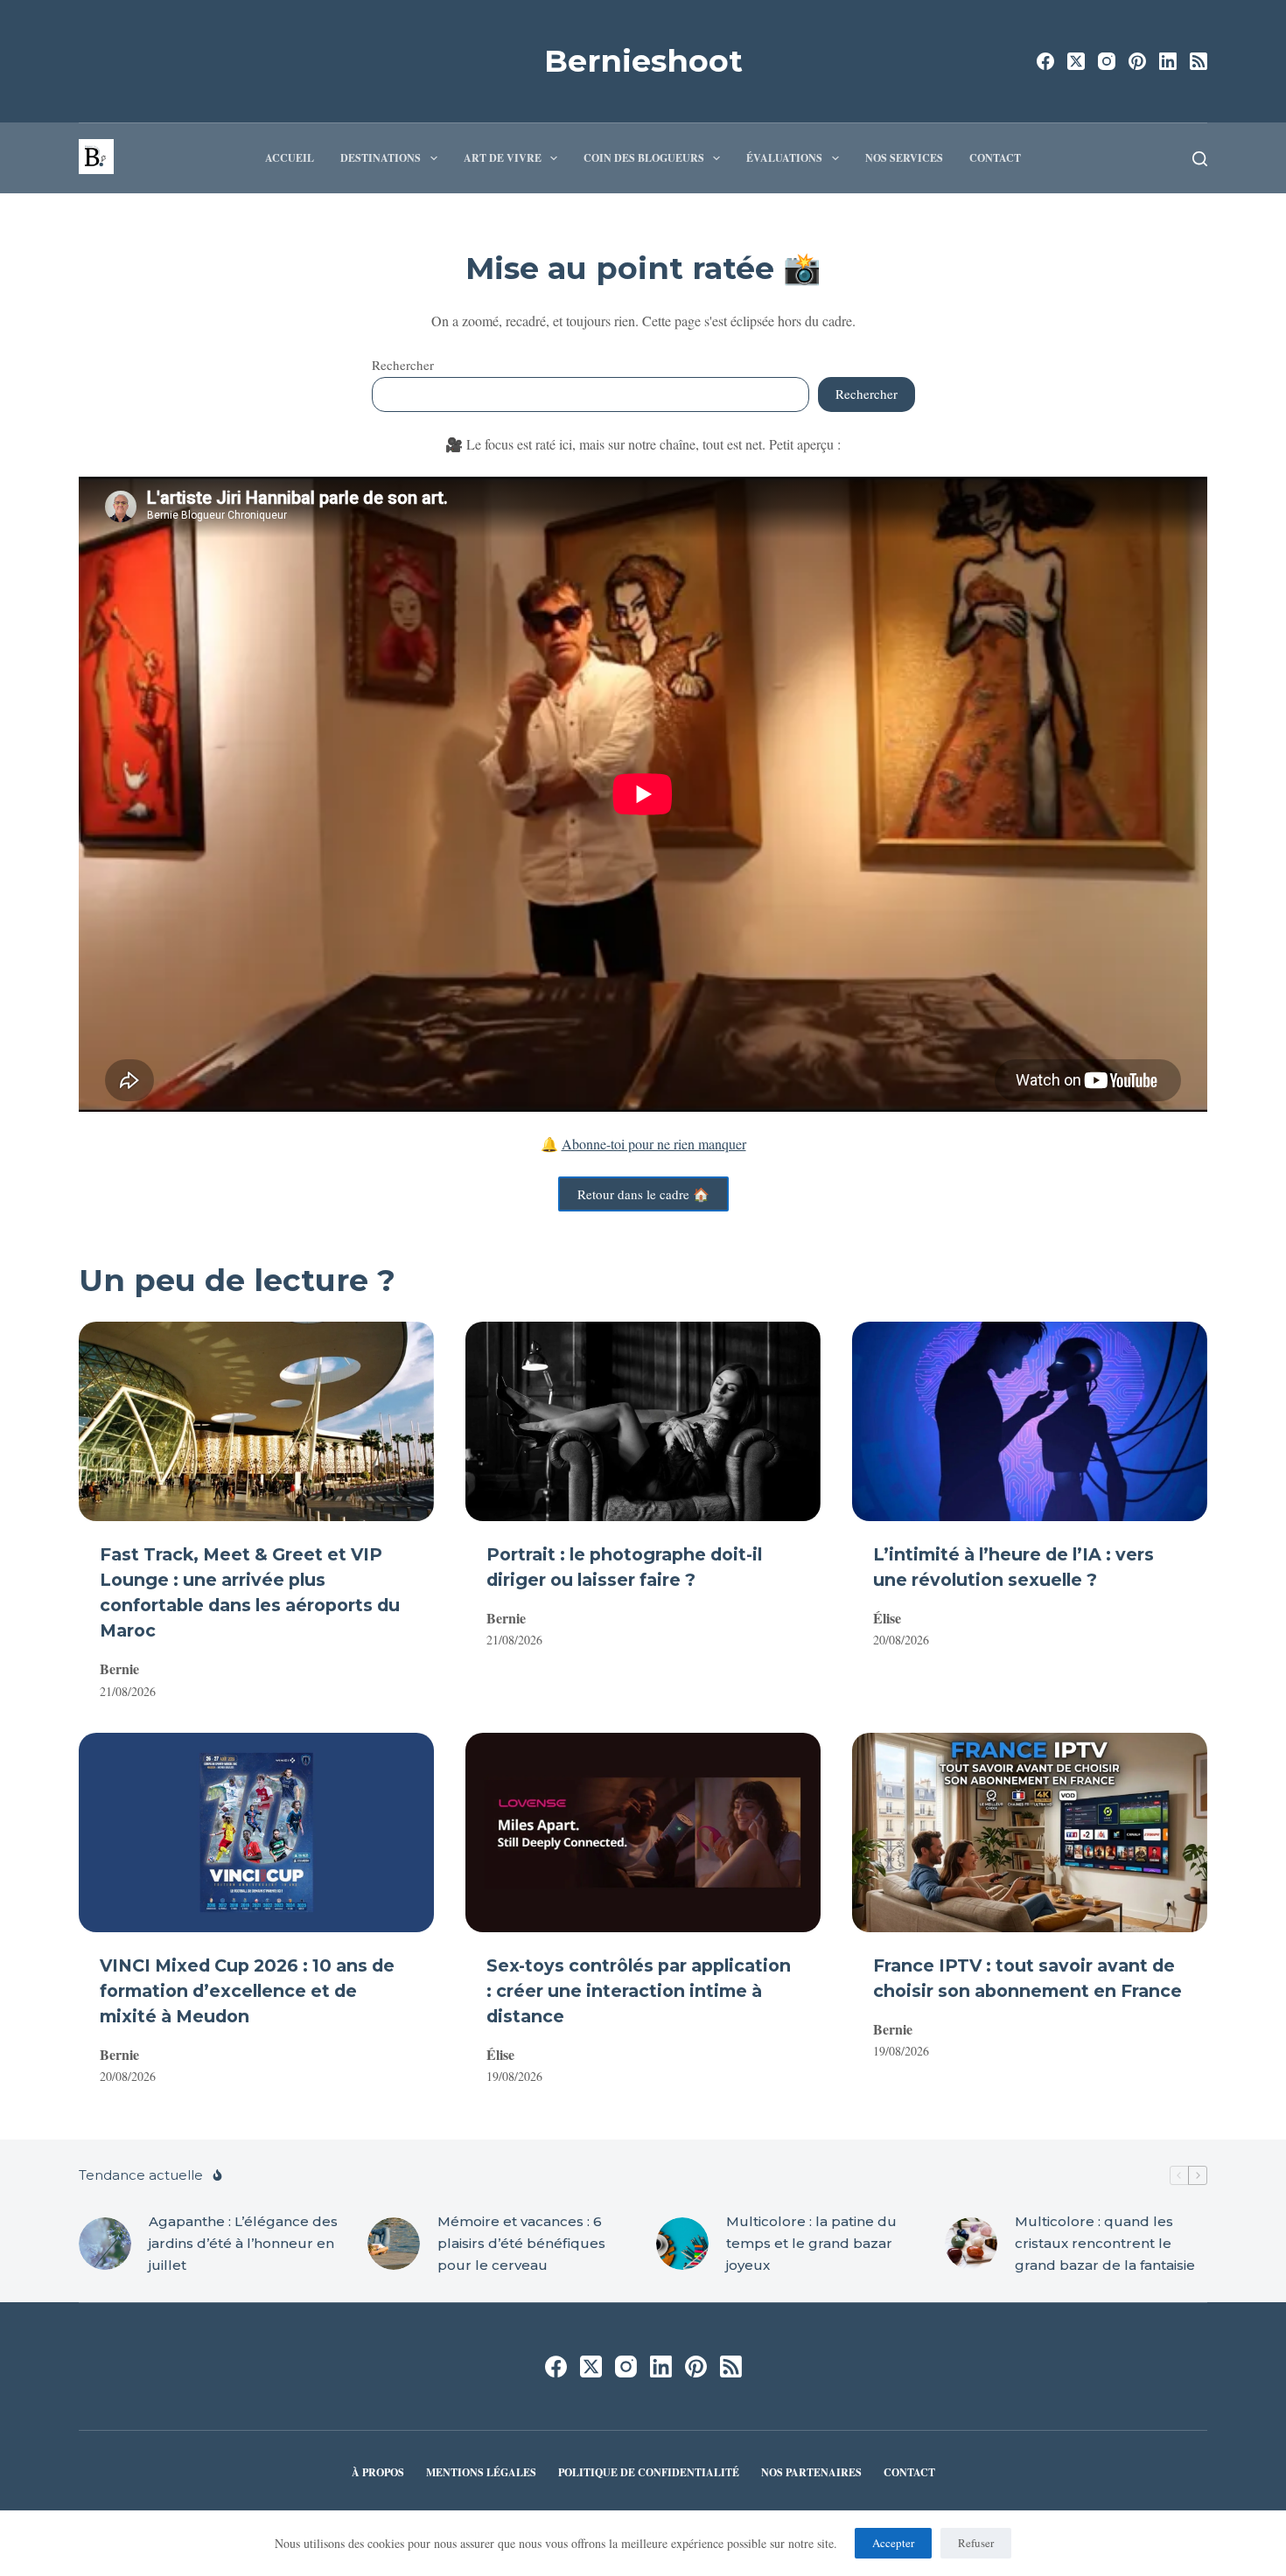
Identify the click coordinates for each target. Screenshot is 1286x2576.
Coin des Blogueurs (644, 158)
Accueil (290, 158)
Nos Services (904, 158)
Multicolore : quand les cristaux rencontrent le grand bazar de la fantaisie (1105, 2243)
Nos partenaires (811, 2473)
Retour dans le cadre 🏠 (643, 1194)
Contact (995, 158)
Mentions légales (481, 2473)
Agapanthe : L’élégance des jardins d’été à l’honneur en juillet (243, 2243)
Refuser (976, 2543)
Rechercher (403, 365)
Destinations (381, 158)
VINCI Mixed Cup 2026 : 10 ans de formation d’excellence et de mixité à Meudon (247, 1991)
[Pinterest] (1137, 61)
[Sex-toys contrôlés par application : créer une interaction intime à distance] (643, 1833)
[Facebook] (1045, 61)
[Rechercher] (1200, 159)
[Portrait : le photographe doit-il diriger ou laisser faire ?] (643, 1421)
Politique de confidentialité (649, 2473)
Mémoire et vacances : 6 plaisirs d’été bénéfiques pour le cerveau (521, 2243)
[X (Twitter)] (1076, 61)
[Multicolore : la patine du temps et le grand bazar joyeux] (682, 2244)
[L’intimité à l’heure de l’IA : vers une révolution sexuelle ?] (1030, 1421)
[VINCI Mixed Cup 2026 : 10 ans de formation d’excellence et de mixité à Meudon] (256, 1833)
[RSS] (1199, 61)
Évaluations (784, 158)
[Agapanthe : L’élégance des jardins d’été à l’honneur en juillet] (105, 2244)
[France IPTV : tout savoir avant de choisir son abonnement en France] (1030, 1833)
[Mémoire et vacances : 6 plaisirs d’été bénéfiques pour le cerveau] (394, 2244)
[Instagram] (1107, 61)
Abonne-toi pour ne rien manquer (654, 1144)
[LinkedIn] (1168, 61)
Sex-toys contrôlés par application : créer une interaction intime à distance (639, 1991)
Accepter (893, 2543)
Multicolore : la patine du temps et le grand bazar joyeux (811, 2243)
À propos (378, 2473)
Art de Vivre (503, 158)
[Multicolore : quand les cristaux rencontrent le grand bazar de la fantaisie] (971, 2244)
